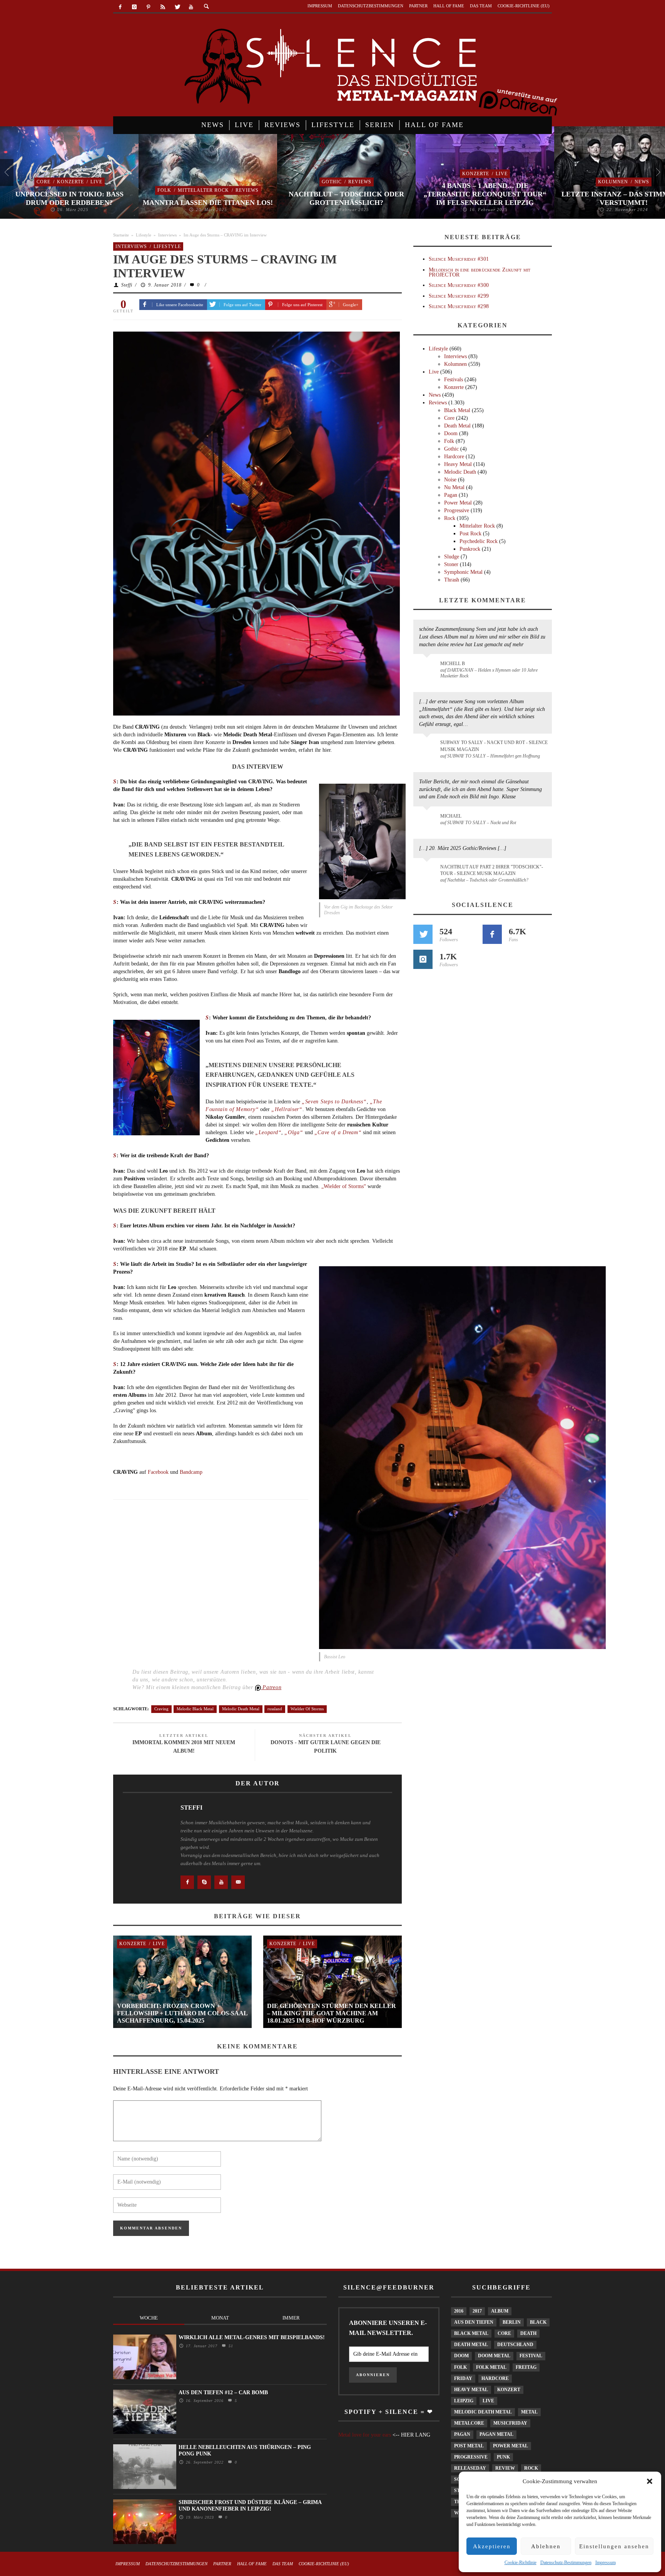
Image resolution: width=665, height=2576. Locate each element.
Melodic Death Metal (241, 1709)
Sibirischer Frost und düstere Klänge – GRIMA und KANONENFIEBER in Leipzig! (250, 2506)
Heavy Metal (458, 464)
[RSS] (163, 7)
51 (230, 2346)
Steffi (127, 285)
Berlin (512, 2322)
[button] (650, 2481)
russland (275, 1709)
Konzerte (70, 182)
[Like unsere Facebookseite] (187, 1882)
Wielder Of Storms (307, 1709)
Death (528, 2333)
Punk (503, 2457)
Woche (149, 2318)
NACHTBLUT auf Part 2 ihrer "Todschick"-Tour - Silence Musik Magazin (492, 870)
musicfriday (510, 2423)
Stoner (451, 564)
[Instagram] (135, 7)
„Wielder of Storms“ (344, 1186)
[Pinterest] (149, 7)
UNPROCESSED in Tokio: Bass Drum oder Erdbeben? (69, 198)
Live (96, 182)
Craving (161, 1709)
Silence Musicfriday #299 (459, 296)
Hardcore (454, 457)
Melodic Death (460, 472)
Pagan (451, 495)
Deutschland (515, 2345)
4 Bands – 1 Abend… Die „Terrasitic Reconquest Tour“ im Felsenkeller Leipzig (485, 194)
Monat (220, 2318)
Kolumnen (613, 182)
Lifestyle (144, 235)
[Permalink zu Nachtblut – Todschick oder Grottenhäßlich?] (428, 872)
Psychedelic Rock (479, 541)
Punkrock (470, 549)
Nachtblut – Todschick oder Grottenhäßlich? (346, 198)
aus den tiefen (474, 2322)
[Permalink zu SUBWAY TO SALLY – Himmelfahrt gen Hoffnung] (428, 747)
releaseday (470, 2468)
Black (538, 2322)
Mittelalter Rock (203, 190)
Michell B (453, 664)
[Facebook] (120, 7)
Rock (450, 518)
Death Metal (457, 426)
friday (463, 2378)
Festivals (454, 380)
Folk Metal (491, 2367)
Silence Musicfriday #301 (459, 259)
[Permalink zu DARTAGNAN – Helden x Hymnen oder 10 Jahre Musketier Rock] (428, 667)
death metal (471, 2345)
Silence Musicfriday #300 (459, 285)
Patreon (271, 1687)
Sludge (452, 557)
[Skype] (204, 1882)
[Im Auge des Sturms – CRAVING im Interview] (256, 523)
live (488, 2401)
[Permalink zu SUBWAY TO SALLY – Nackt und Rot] (428, 820)
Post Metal (469, 2446)
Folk (164, 190)
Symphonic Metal (463, 572)
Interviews (167, 235)
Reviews (247, 190)
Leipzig (464, 2401)
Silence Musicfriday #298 (459, 306)
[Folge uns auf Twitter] (423, 934)
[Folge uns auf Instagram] (423, 959)
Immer (291, 2318)
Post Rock (470, 534)
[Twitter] (177, 7)
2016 (459, 2311)
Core (43, 182)
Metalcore (469, 2423)
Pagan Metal (496, 2434)
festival (531, 2356)
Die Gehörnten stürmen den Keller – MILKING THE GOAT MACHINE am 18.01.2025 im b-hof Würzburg (332, 2013)
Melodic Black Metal (195, 1709)
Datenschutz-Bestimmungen (566, 2563)
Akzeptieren (492, 2546)
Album (500, 2311)
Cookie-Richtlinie (520, 2563)
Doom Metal (494, 2356)
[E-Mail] (238, 1882)
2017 (477, 2311)
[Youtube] (191, 7)
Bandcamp (191, 1472)
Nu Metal (454, 487)
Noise (450, 480)
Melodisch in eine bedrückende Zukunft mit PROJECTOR (480, 272)
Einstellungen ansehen (614, 2546)
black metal (471, 2333)
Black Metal (457, 410)
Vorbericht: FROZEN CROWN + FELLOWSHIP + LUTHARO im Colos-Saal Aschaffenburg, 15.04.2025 (182, 2013)
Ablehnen (546, 2546)
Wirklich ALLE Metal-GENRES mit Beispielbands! (252, 2337)
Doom (451, 433)
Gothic (332, 182)
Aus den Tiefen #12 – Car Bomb (223, 2392)
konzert (509, 2390)
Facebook (158, 1472)
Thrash (452, 580)
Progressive (457, 510)
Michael (451, 816)
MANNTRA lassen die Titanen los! (208, 203)
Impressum (606, 2563)
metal (529, 2412)
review (505, 2468)
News (642, 182)
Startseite (121, 235)
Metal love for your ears (365, 2435)
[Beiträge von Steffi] (144, 1826)
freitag (526, 2367)
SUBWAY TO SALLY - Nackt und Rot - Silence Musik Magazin (494, 746)
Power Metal (458, 503)
